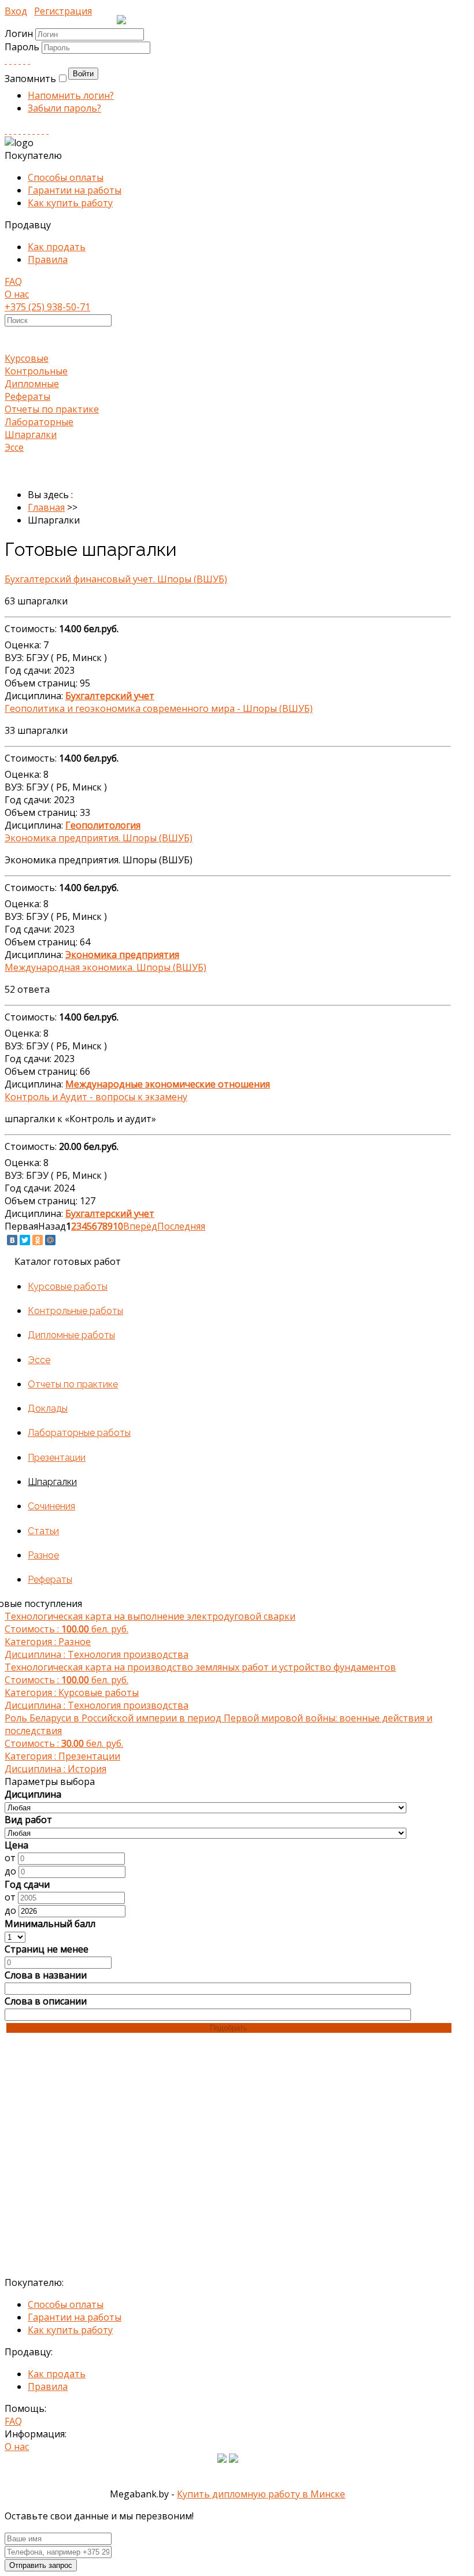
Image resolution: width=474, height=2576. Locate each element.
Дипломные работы (71, 1335)
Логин (19, 34)
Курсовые (27, 358)
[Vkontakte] (6, 60)
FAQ (13, 281)
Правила (48, 259)
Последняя (181, 1226)
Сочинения (51, 1506)
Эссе (14, 447)
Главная (46, 507)
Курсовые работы (68, 1287)
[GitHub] (43, 130)
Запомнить (30, 79)
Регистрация (63, 11)
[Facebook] (15, 60)
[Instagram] (20, 130)
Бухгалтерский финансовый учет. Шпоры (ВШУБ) (116, 579)
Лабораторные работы (79, 1433)
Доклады (48, 1408)
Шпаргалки (31, 435)
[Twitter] (29, 60)
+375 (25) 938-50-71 (47, 307)
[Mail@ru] (24, 60)
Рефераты (27, 396)
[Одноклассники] (38, 1240)
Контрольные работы (75, 1311)
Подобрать (229, 2028)
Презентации (57, 1458)
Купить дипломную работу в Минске (261, 2494)
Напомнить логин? (71, 95)
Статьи (43, 1531)
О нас (17, 294)
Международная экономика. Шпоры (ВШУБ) (105, 967)
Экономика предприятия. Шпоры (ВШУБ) (99, 838)
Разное (43, 1555)
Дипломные (32, 384)
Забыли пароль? (64, 108)
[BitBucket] (47, 130)
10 (118, 1226)
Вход (16, 11)
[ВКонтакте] (12, 1240)
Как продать (57, 247)
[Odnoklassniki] (10, 60)
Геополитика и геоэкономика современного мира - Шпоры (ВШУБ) (159, 708)
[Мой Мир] (50, 1240)
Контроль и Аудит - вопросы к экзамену (96, 1097)
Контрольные (36, 371)
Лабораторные (39, 422)
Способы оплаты (66, 177)
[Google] (20, 60)
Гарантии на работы (75, 190)
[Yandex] (38, 130)
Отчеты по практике (52, 409)
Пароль (23, 47)
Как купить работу (70, 203)
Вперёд (140, 1226)
